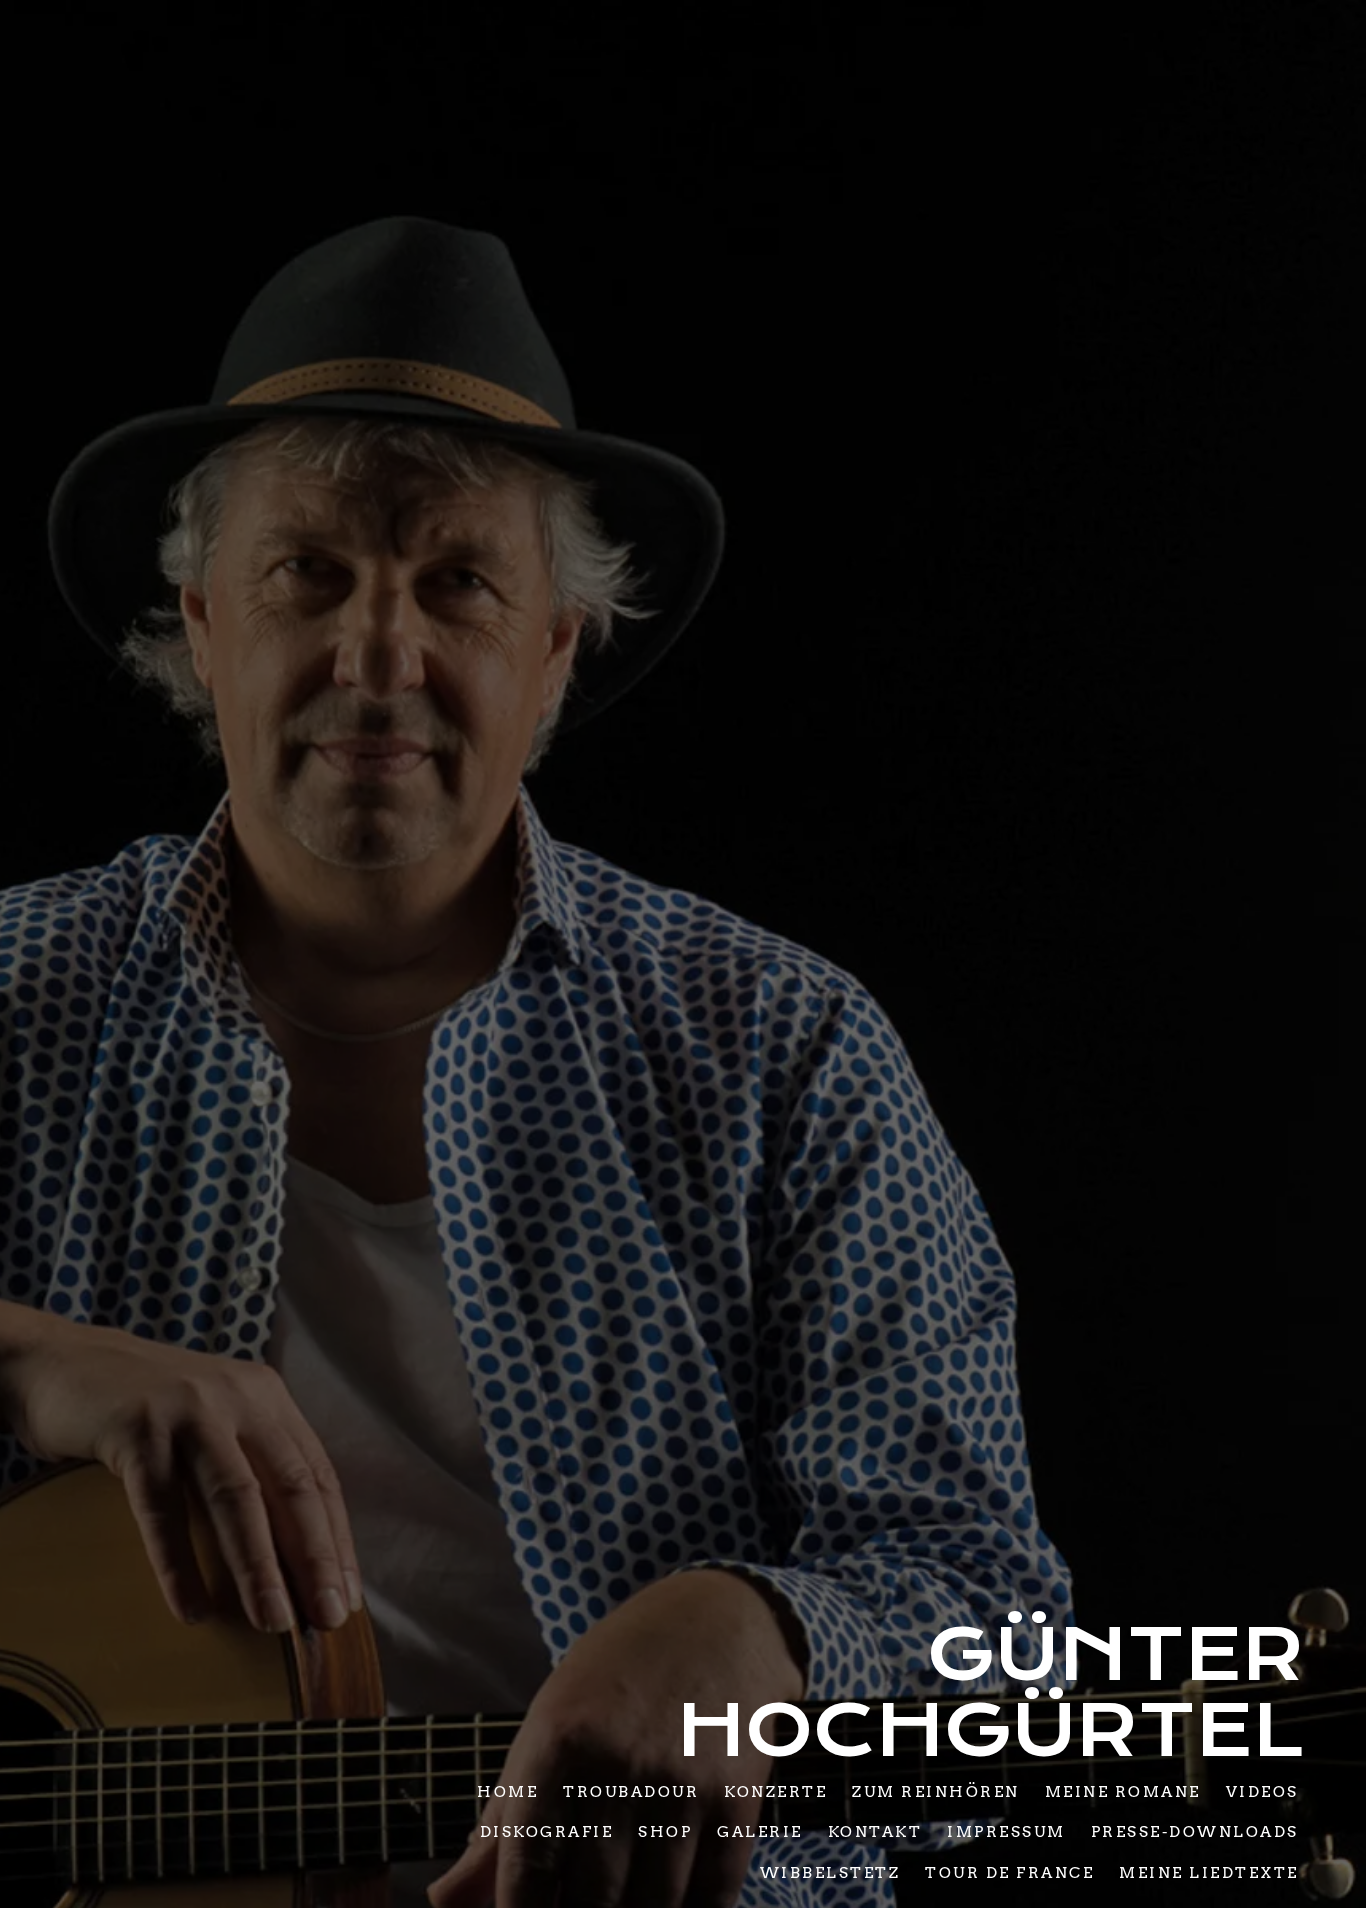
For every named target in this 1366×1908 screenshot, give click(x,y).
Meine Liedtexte (1209, 1872)
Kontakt (874, 1832)
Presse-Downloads (1194, 1832)
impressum (1006, 1832)
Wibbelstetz (829, 1872)
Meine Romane (1122, 1791)
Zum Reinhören (936, 1791)
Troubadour (631, 1791)
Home (507, 1791)
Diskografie (546, 1832)
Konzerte (775, 1791)
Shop (665, 1832)
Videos (1261, 1791)
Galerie (760, 1832)
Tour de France (1009, 1872)
